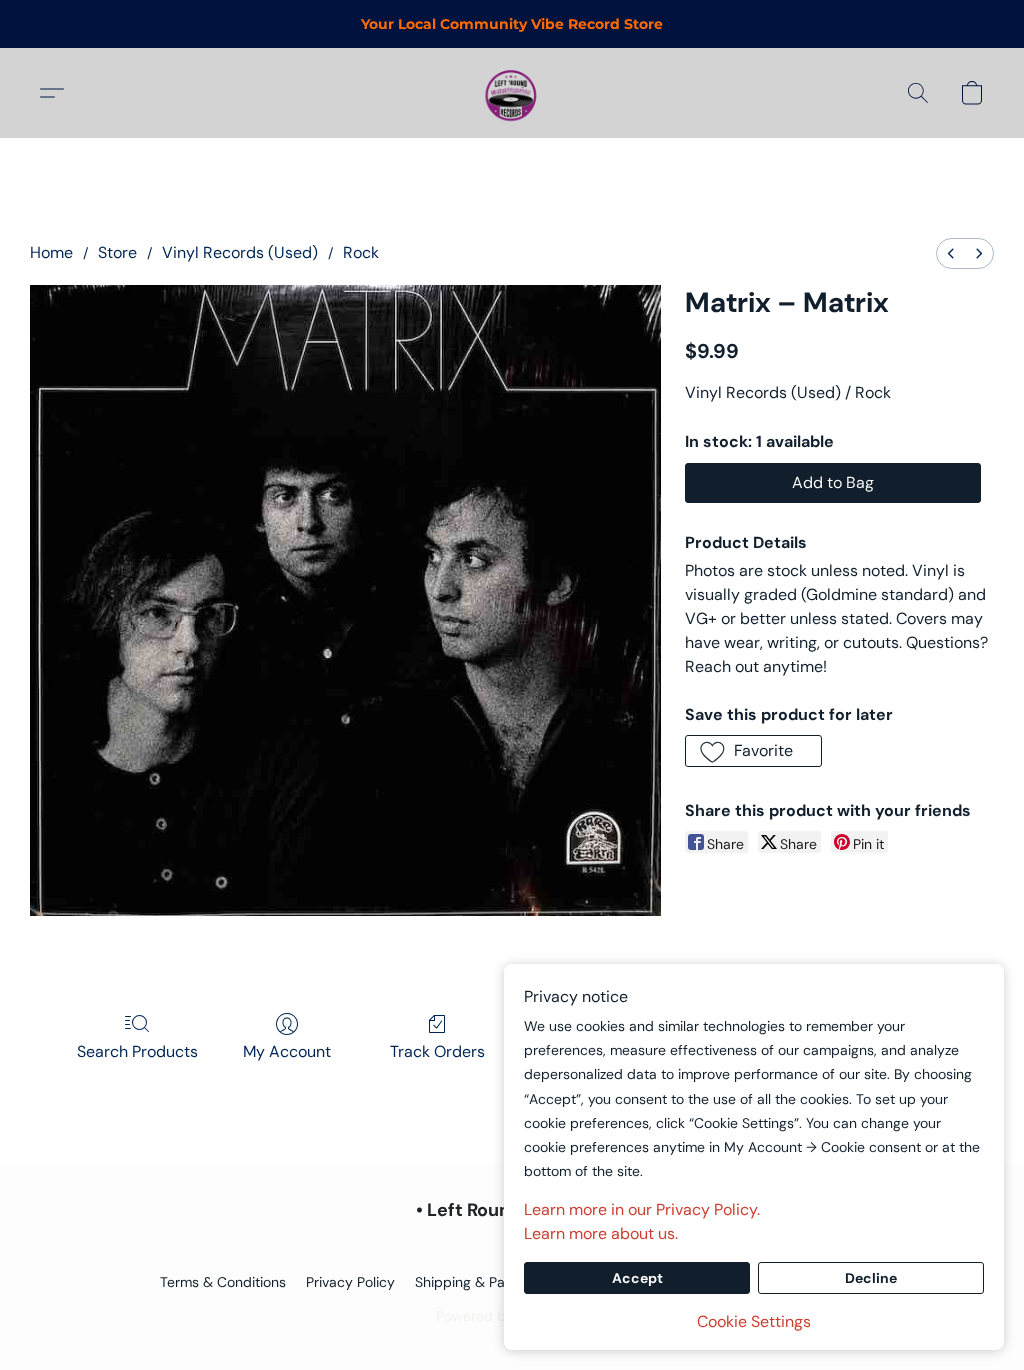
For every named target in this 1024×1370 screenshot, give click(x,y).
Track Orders (437, 1051)
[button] (512, 93)
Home (51, 252)
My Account (287, 1051)
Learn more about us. (601, 1233)
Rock (361, 252)
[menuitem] (951, 253)
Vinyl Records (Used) (240, 252)
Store (117, 252)
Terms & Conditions (223, 1282)
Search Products (137, 1051)
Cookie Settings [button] (754, 1321)
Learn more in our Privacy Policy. (642, 1209)
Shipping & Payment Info (494, 1282)
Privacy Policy (350, 1282)
